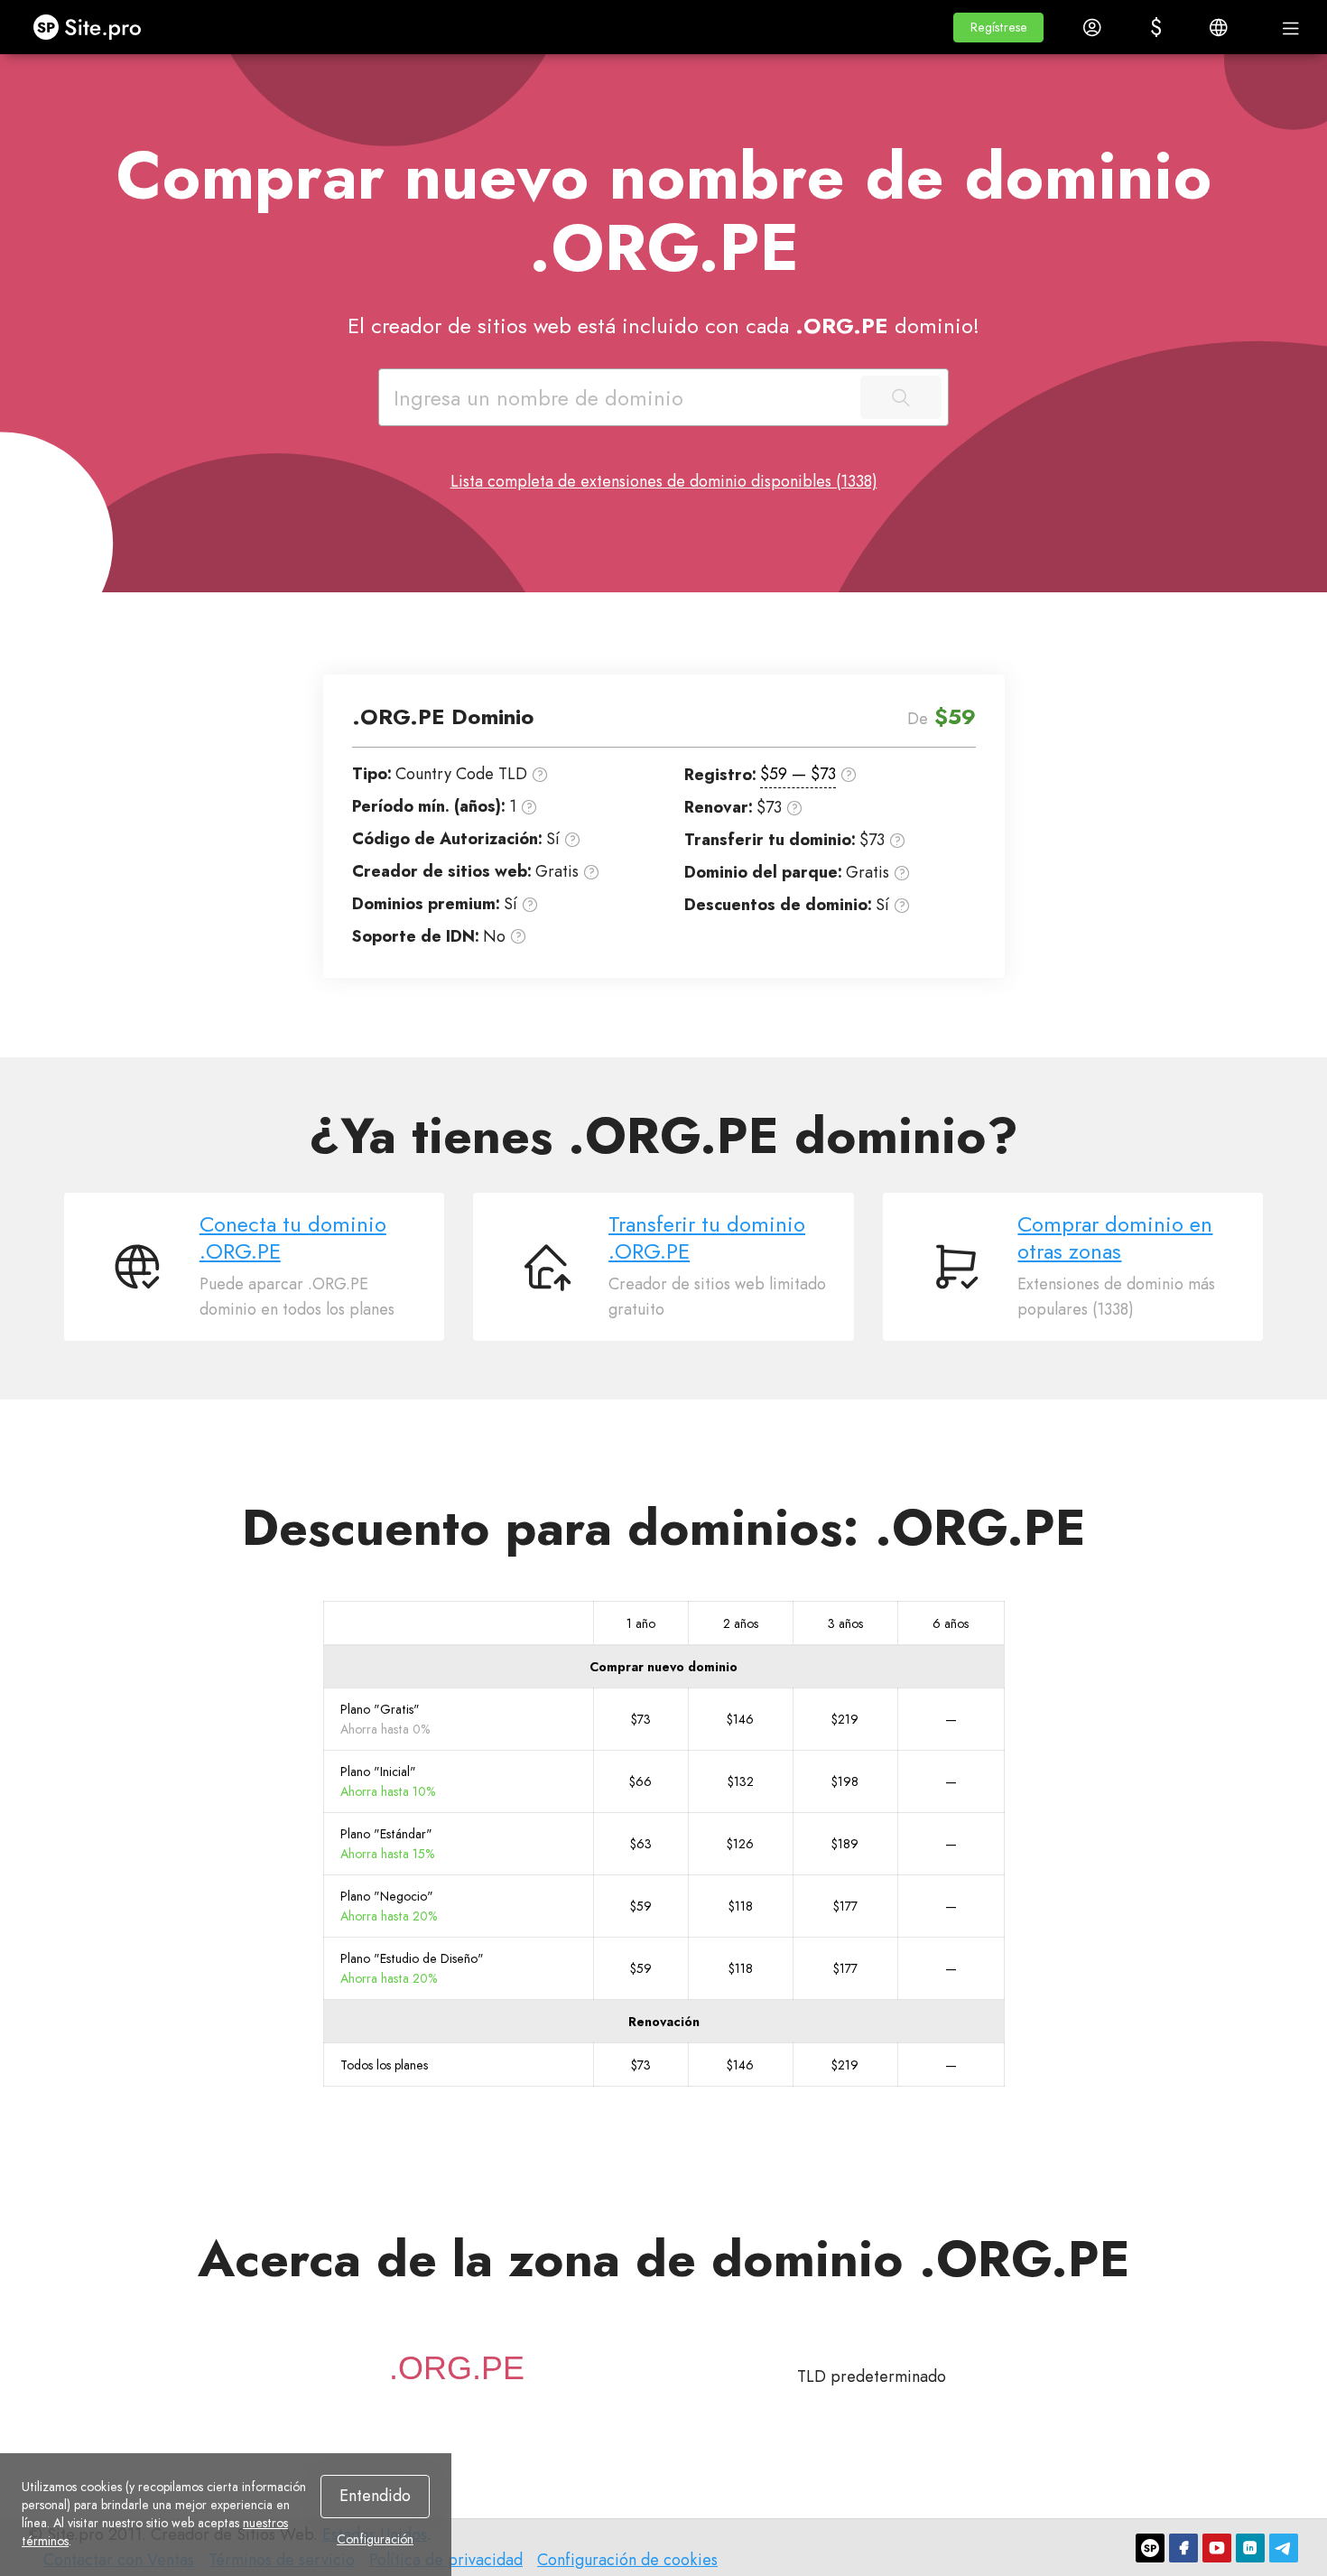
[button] (998, 28)
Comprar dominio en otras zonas (1115, 1238)
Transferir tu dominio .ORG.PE (707, 1238)
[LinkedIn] (1250, 2548)
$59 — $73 (798, 774)
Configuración (375, 2539)
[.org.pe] (457, 2368)
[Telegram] (1284, 2548)
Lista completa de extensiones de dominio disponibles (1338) (664, 481)
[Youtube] (1217, 2548)
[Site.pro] (1150, 2548)
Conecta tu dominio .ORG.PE (293, 1238)
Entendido (375, 2496)
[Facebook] (1183, 2548)
